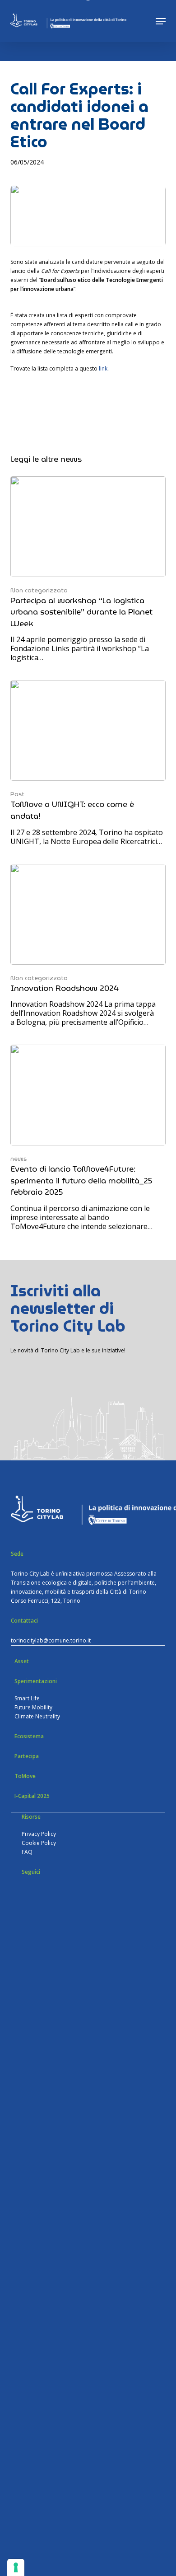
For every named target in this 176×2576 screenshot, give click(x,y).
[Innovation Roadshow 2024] (88, 945)
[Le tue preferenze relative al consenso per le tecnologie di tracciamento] (16, 2567)
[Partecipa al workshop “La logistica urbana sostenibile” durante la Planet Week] (88, 569)
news (19, 1159)
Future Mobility (33, 1707)
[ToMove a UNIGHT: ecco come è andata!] (88, 763)
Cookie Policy (39, 1843)
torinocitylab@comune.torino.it (51, 1640)
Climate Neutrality (37, 1716)
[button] (161, 21)
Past (17, 794)
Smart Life (27, 1698)
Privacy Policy (39, 1834)
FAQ (27, 1852)
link (103, 368)
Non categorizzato (39, 590)
